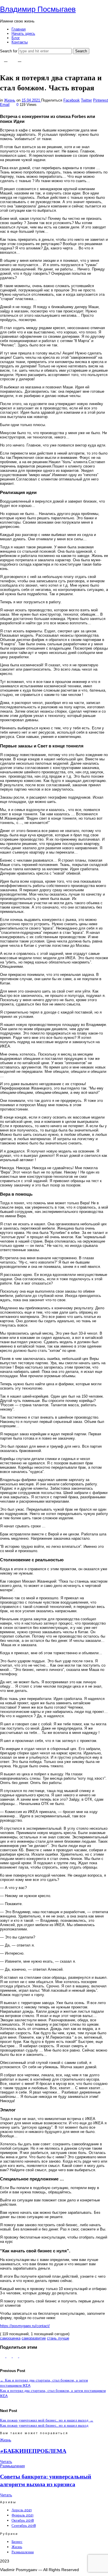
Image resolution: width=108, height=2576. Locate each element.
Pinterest (101, 100)
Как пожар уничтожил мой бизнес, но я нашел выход (47, 2420)
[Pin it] (16, 2356)
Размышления (12, 2466)
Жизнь (10, 100)
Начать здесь (23, 34)
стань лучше (58, 2338)
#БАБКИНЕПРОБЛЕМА (33, 2451)
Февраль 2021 (22, 2515)
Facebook (72, 100)
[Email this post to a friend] (22, 2356)
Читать (6, 2462)
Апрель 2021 (22, 2510)
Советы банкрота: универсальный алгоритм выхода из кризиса (46, 2480)
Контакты (20, 42)
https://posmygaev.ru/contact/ (25, 2326)
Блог (16, 38)
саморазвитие (34, 2338)
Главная (19, 29)
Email (5, 105)
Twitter (86, 100)
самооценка (10, 2338)
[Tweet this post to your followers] (10, 2356)
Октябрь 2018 (23, 2520)
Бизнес (17, 2542)
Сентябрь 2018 (24, 2526)
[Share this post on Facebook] (3, 2356)
